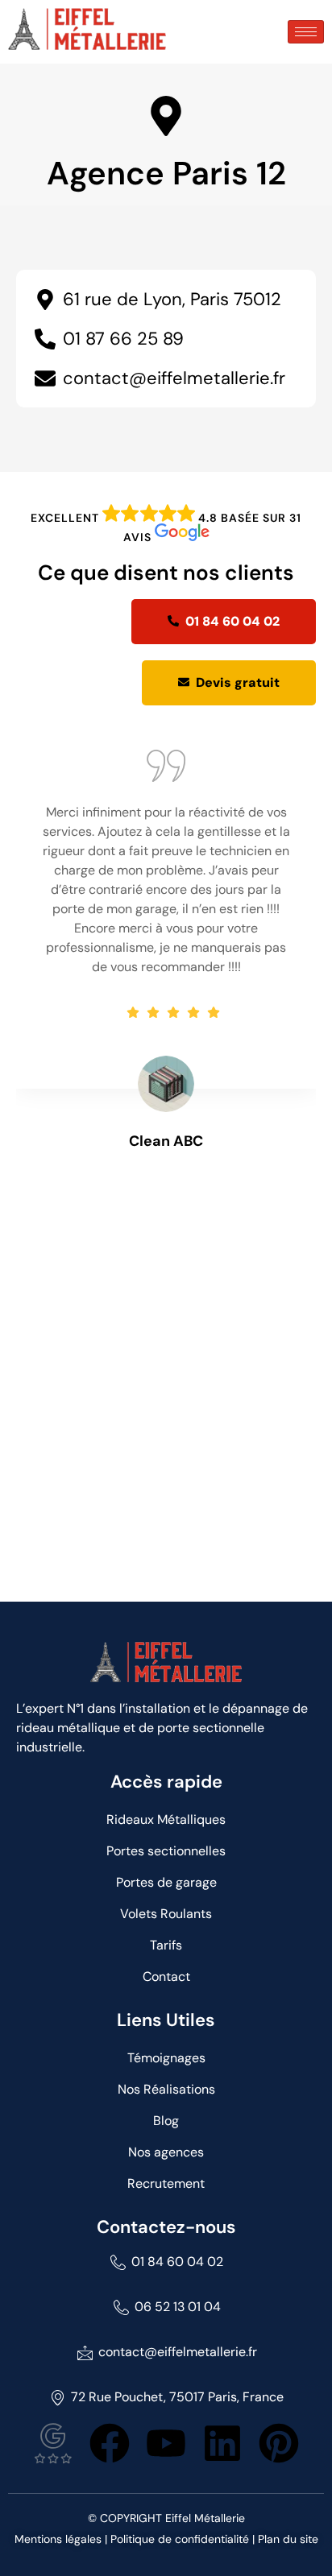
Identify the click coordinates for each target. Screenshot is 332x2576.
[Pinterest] (279, 2443)
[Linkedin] (222, 2443)
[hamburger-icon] (306, 32)
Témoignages (166, 2058)
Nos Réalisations (166, 2089)
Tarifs (166, 1945)
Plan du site (288, 2539)
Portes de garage (166, 1882)
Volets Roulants (166, 1914)
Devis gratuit (238, 682)
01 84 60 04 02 (232, 621)
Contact (166, 1976)
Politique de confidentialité (180, 2539)
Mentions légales (58, 2539)
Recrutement (166, 2183)
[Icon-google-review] (53, 2443)
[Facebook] (110, 2443)
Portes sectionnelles (166, 1851)
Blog (166, 2121)
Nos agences (166, 2152)
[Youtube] (166, 2443)
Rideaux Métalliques (166, 1819)
